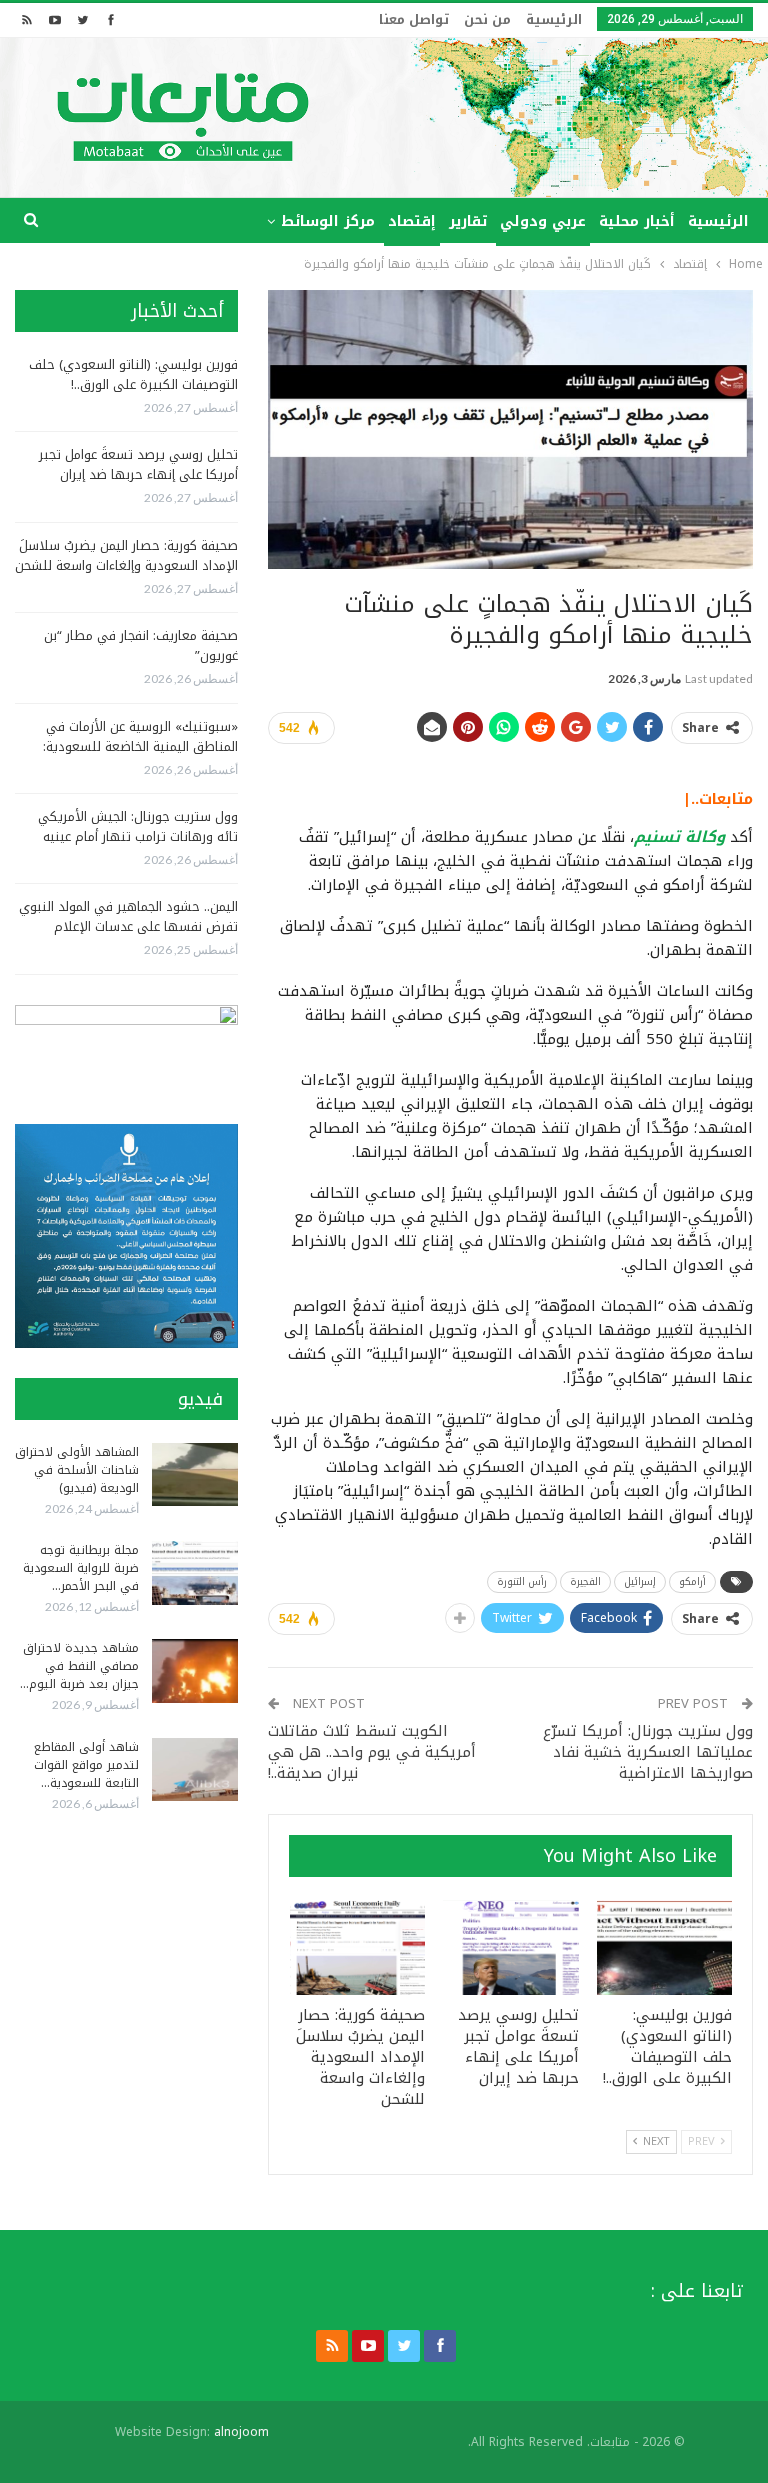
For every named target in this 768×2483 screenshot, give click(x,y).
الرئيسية (554, 19)
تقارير (468, 221)
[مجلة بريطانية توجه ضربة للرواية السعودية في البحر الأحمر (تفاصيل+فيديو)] (195, 1573)
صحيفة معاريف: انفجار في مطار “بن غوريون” (141, 645)
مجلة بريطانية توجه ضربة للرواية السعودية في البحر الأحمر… (81, 1568)
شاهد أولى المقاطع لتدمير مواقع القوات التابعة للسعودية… (86, 1765)
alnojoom (241, 2432)
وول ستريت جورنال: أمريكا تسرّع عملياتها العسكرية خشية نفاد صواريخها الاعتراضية (648, 1752)
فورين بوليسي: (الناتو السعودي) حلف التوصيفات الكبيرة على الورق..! (133, 374)
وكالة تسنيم (679, 837)
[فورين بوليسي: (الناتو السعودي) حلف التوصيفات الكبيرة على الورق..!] (665, 1947)
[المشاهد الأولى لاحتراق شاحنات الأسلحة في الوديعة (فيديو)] (195, 1475)
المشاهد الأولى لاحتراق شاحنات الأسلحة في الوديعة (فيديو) (77, 1470)
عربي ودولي (543, 221)
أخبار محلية (637, 221)
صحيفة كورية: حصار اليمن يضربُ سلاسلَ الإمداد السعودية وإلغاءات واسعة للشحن (126, 555)
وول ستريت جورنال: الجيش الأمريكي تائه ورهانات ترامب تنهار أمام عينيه (138, 826)
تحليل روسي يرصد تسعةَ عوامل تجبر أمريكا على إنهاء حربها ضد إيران (138, 464)
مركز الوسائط (328, 221)
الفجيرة (585, 1581)
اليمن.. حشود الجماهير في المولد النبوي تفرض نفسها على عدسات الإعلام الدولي (128, 926)
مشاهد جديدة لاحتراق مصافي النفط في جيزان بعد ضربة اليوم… (79, 1666)
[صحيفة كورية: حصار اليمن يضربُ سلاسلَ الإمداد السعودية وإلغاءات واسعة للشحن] (358, 1947)
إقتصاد (412, 221)
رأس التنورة (522, 1581)
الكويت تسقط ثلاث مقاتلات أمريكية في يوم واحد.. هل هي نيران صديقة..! (372, 1752)
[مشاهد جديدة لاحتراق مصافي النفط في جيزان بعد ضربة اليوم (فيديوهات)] (195, 1671)
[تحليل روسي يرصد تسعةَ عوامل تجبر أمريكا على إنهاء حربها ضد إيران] (511, 1947)
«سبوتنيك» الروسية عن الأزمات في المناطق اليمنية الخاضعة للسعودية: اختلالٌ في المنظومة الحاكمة (140, 746)
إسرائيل (640, 1581)
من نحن (487, 19)
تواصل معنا (414, 19)
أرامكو (692, 1581)
